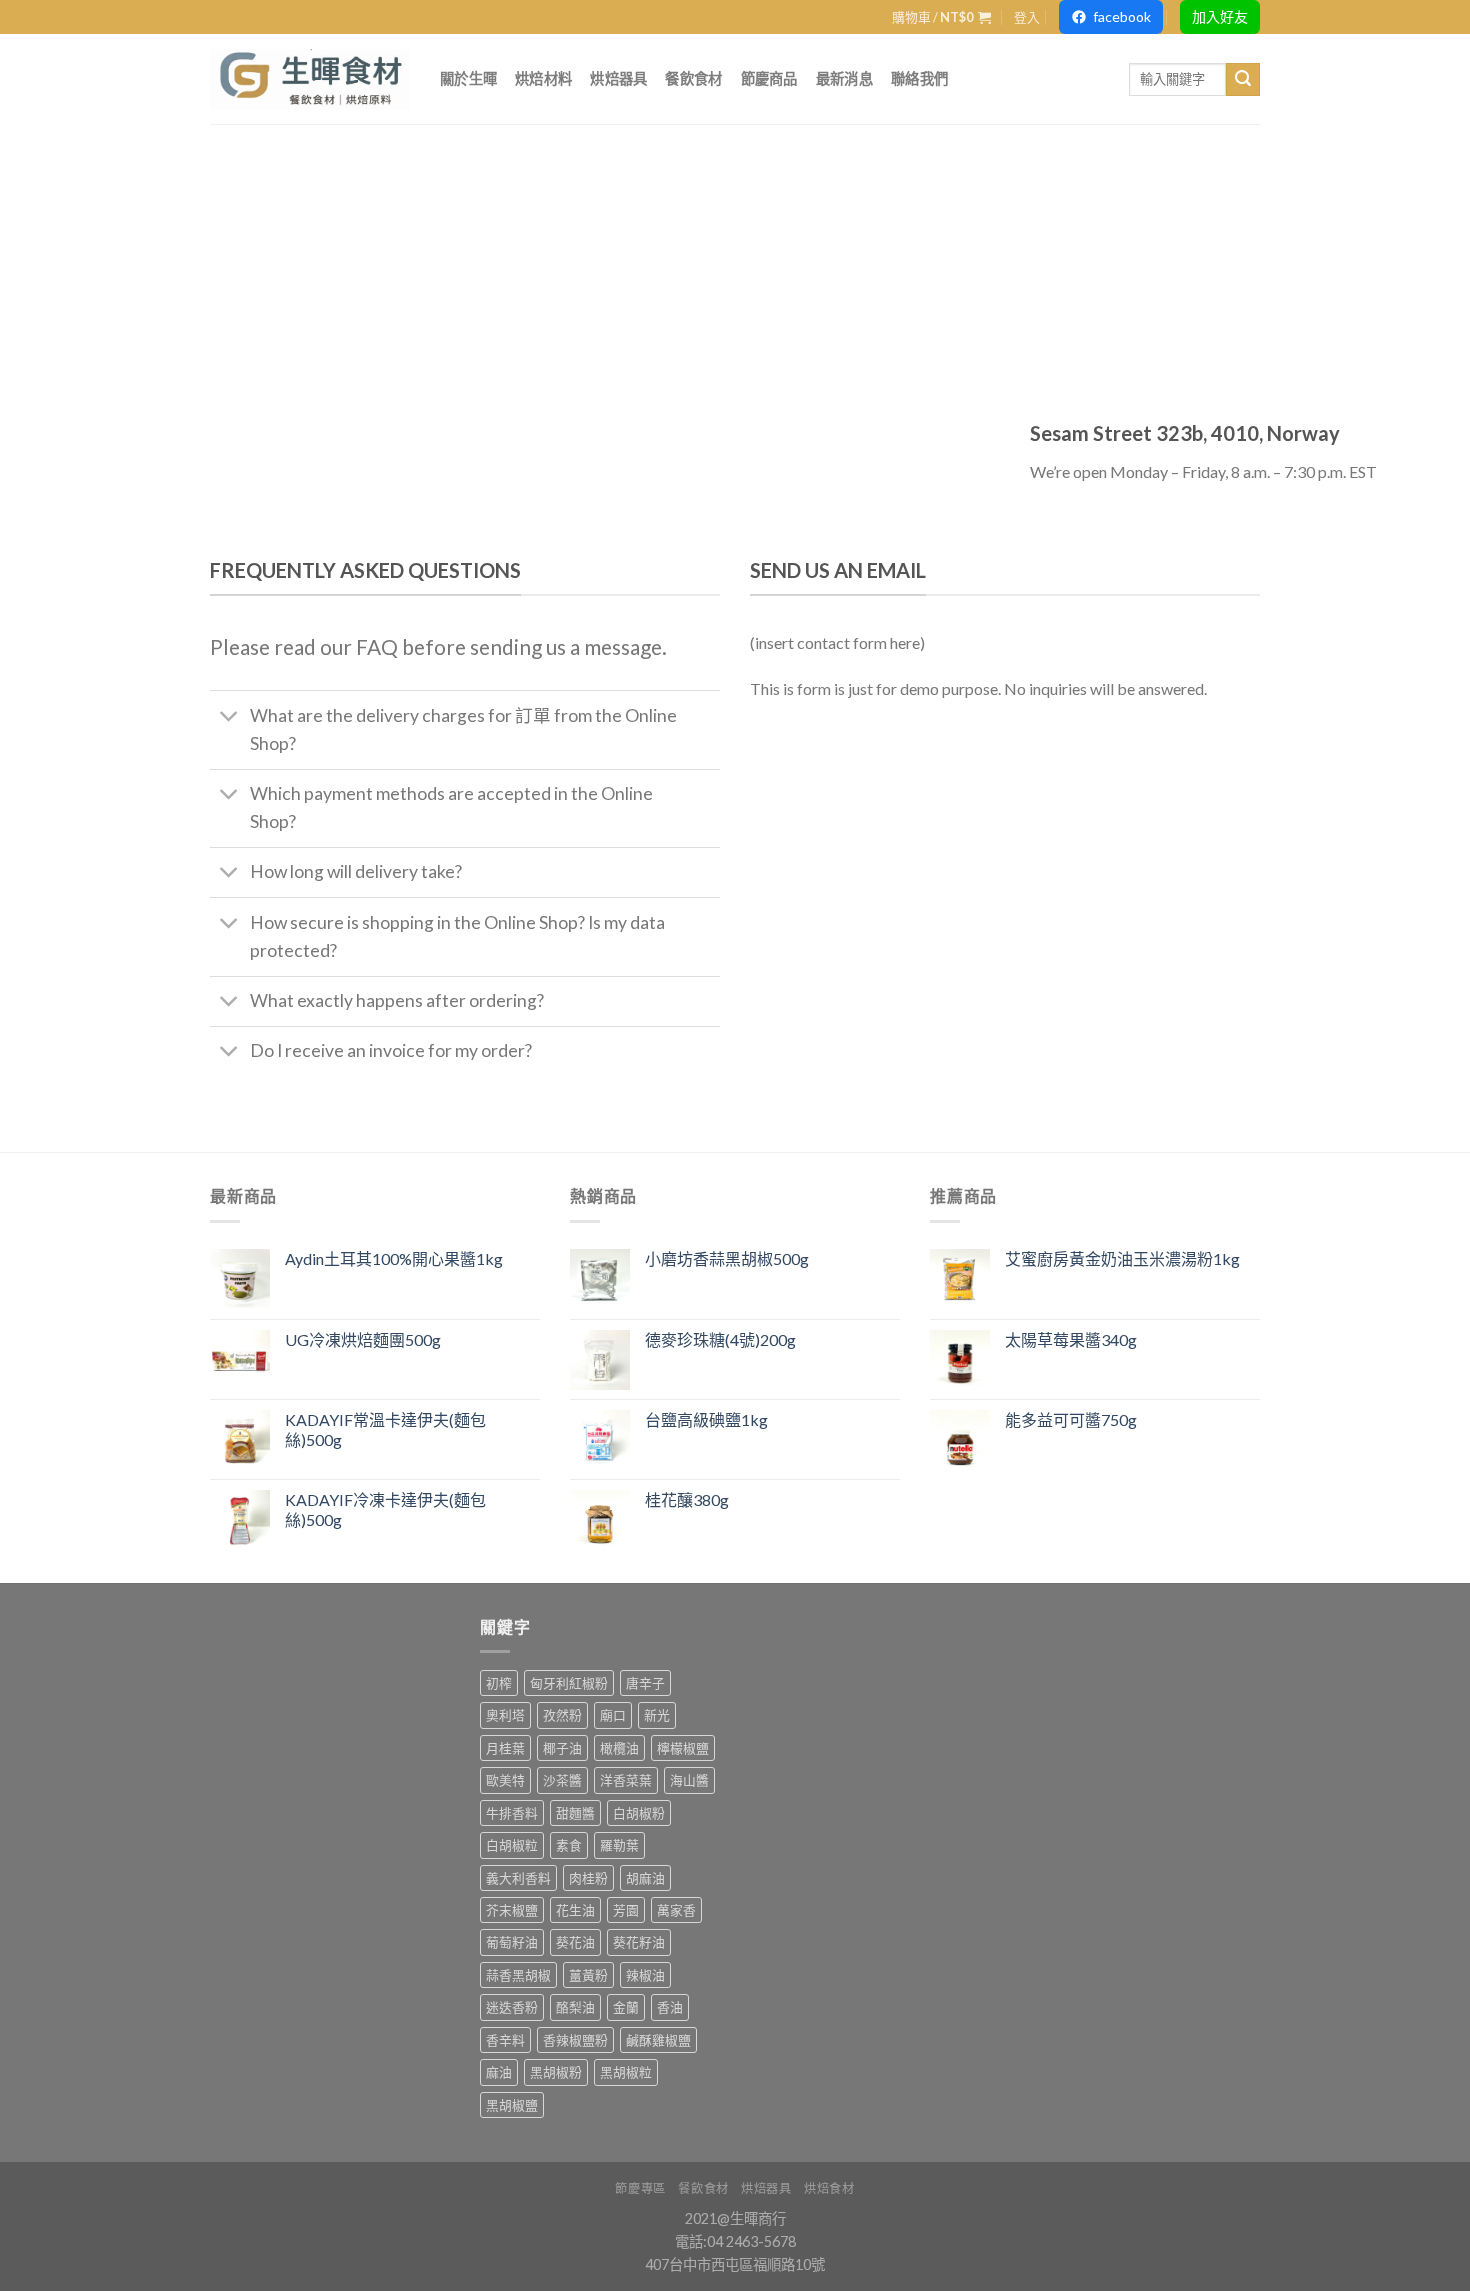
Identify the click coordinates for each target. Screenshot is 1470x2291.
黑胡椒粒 (626, 2072)
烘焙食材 (829, 2188)
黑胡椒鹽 (512, 2105)
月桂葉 (505, 1748)
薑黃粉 (588, 1975)
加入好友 (1220, 16)
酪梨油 (575, 2007)
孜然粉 (562, 1715)
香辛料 (505, 2040)
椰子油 (562, 1748)
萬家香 (676, 1910)
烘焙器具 (618, 78)
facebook (1122, 16)
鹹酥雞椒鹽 (658, 2040)
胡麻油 (645, 1878)
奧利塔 (505, 1715)
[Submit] (1243, 80)
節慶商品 (769, 78)
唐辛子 (645, 1683)
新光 (657, 1715)
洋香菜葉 (626, 1780)
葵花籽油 (639, 1942)
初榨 (499, 1683)
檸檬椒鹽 (683, 1748)
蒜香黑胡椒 (518, 1975)
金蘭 (626, 2007)
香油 (670, 2007)
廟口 (613, 1715)
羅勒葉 (619, 1845)
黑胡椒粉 (556, 2072)
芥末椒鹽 (512, 1910)
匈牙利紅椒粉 (569, 1683)
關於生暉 (468, 78)
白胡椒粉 (639, 1813)
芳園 (626, 1910)
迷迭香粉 (512, 2007)
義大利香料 (518, 1878)
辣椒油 (645, 1975)
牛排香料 (512, 1813)
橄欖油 (619, 1748)
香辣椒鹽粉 (575, 2040)
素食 (569, 1845)
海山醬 (689, 1780)
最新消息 (844, 78)
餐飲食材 (693, 78)
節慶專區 (640, 2188)
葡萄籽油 (512, 1942)
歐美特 (505, 1780)
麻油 (499, 2072)
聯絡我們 (919, 78)
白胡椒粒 (512, 1845)
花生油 (575, 1910)
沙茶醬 (562, 1780)
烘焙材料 (543, 78)
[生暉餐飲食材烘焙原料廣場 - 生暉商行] (310, 79)
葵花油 (575, 1942)
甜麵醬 (575, 1813)
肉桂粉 (588, 1878)
